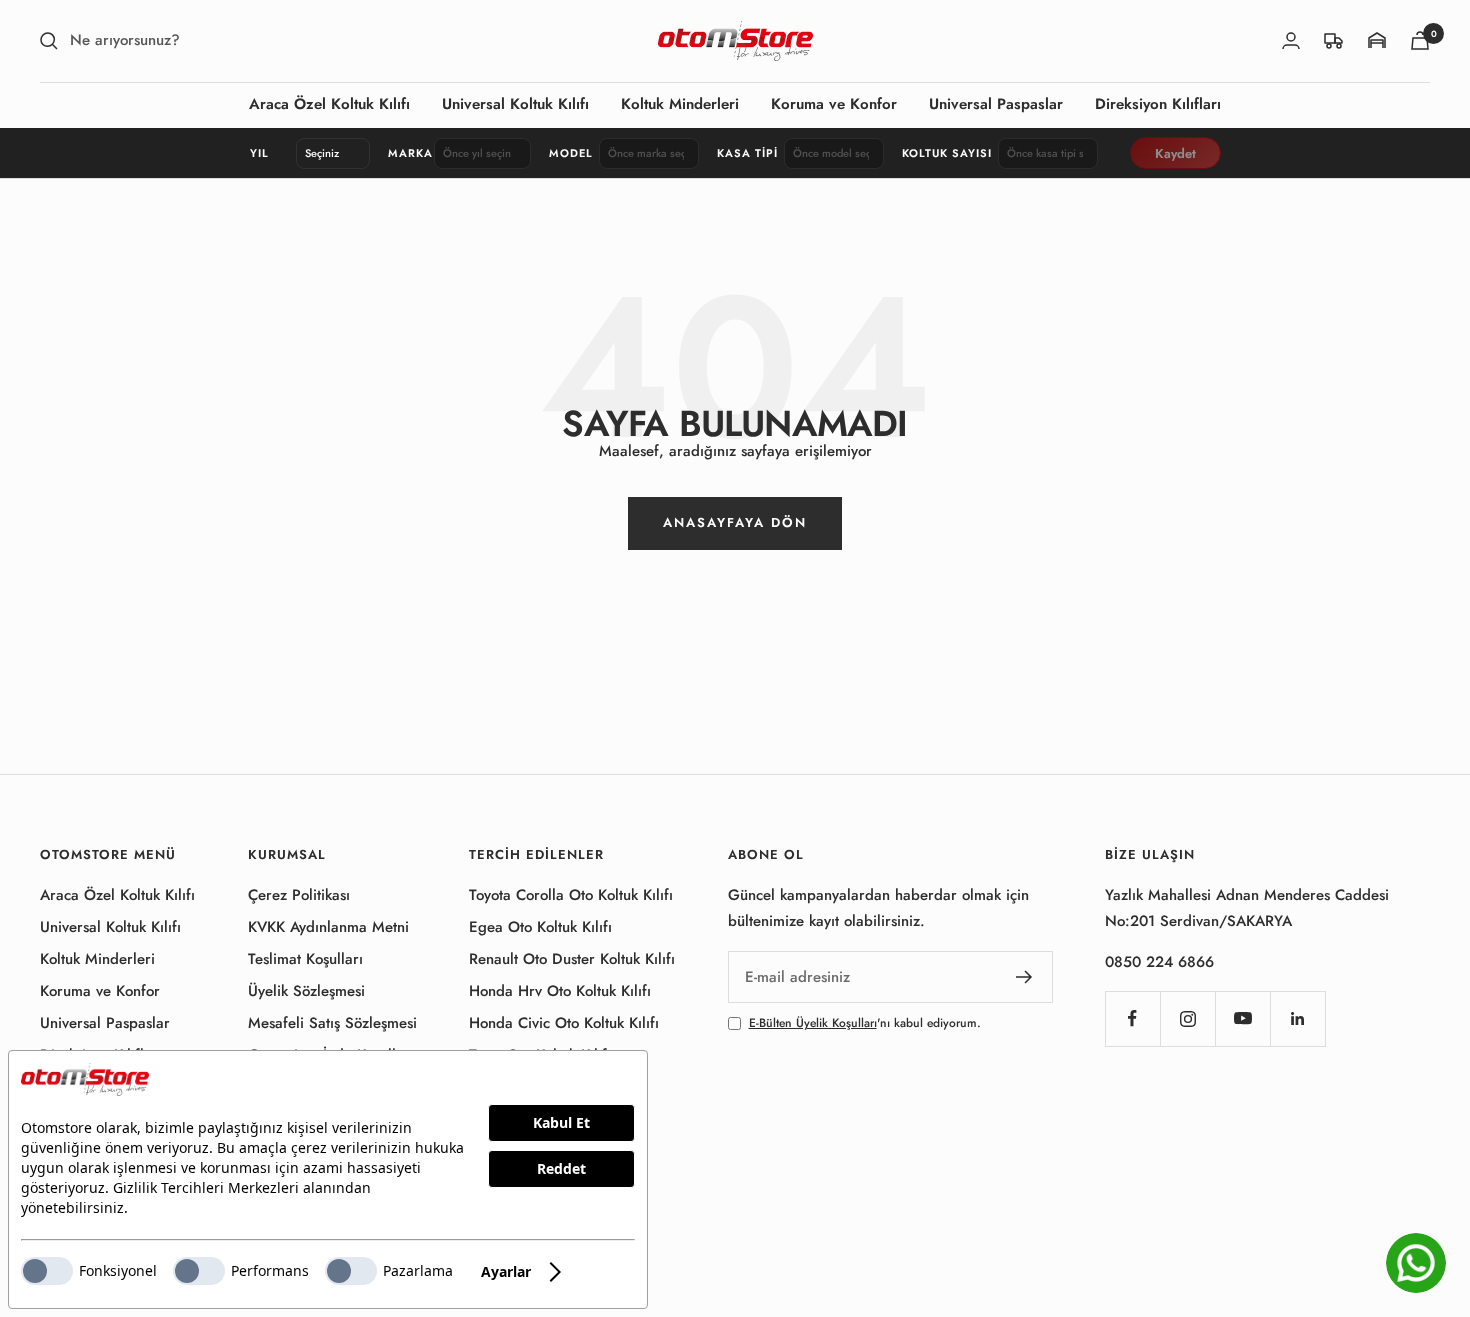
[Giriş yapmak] (1291, 40)
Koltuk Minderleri (680, 104)
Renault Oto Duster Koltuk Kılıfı (572, 959)
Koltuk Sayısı (947, 153)
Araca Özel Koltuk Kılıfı (329, 104)
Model (571, 153)
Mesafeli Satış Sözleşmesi (332, 1023)
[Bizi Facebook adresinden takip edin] (1132, 1018)
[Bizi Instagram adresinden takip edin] (1187, 1018)
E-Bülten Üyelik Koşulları (813, 1023)
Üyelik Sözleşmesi (306, 991)
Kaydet (1175, 153)
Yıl (259, 153)
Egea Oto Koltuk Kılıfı (540, 927)
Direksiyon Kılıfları (1158, 104)
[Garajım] (1377, 40)
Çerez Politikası (299, 895)
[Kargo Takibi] (1334, 40)
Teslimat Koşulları (305, 959)
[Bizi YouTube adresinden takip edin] (1242, 1018)
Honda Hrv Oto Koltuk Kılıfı (560, 991)
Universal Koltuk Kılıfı (515, 104)
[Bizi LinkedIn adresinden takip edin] (1297, 1018)
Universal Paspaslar (996, 104)
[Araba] (1420, 40)
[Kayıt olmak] (1024, 977)
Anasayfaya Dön (735, 522)
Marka (408, 153)
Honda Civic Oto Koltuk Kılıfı (564, 1023)
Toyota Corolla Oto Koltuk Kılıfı (571, 895)
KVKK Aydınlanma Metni (328, 927)
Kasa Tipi (747, 153)
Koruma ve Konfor (834, 104)
